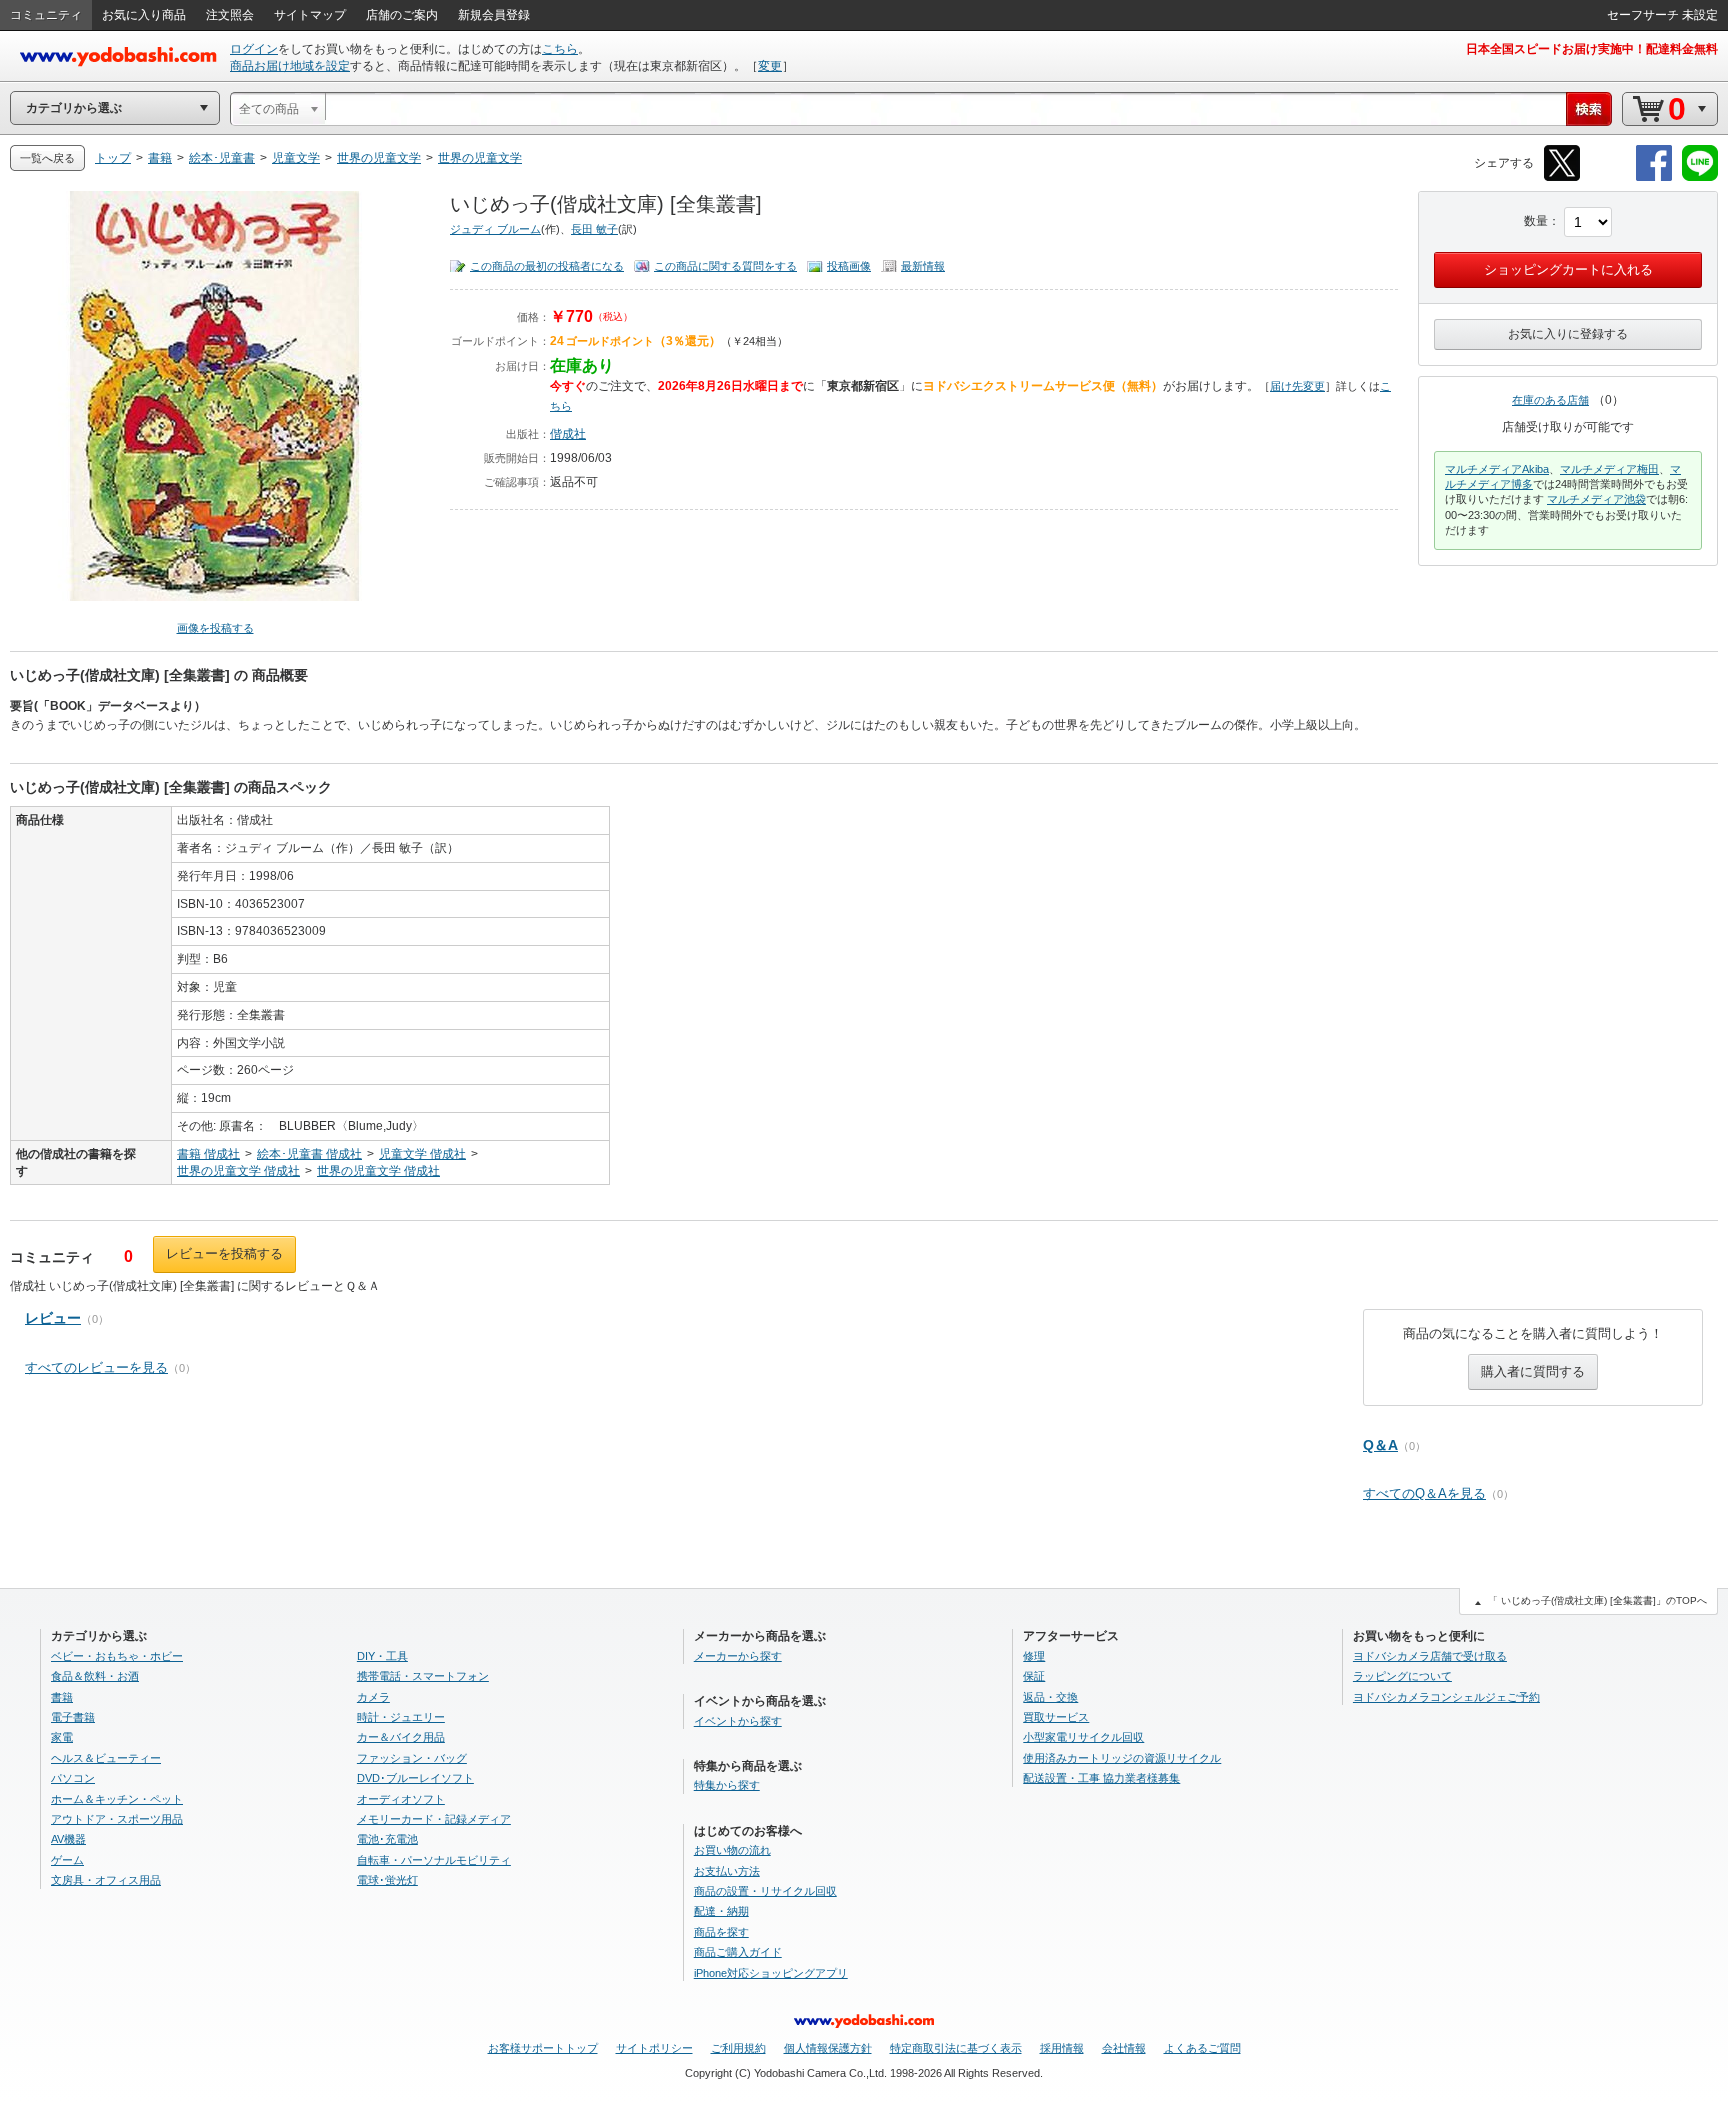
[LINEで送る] (1700, 177)
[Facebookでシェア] (1654, 177)
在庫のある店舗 (1550, 400)
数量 (1536, 221)
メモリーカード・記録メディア (434, 1819)
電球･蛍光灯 (387, 1880)
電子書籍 (73, 1717)
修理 (1034, 1656)
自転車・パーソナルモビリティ (434, 1860)
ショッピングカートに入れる (1568, 269)
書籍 (62, 1697)
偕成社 (568, 434)
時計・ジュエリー (401, 1717)
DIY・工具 (382, 1656)
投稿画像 (849, 266)
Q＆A (1380, 1445)
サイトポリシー (654, 2048)
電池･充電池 (387, 1839)
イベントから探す (738, 1721)
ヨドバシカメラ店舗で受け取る (1430, 1656)
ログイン (254, 49)
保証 (1034, 1676)
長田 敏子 (594, 229)
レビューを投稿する (224, 1253)
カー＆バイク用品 (401, 1737)
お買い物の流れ (732, 1850)
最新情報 (923, 266)
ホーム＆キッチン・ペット (117, 1799)
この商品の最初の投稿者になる (547, 266)
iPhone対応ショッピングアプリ (771, 1973)
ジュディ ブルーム (495, 229)
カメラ (373, 1697)
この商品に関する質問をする (725, 266)
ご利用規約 (738, 2048)
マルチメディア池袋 (1596, 499)
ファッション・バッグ (412, 1758)
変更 (770, 66)
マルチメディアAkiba (1497, 469)
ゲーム (67, 1860)
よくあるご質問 (1202, 2048)
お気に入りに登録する (1568, 334)
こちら (560, 49)
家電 (62, 1737)
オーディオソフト (401, 1799)
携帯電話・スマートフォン (423, 1676)
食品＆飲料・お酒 (95, 1676)
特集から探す (727, 1785)
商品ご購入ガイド (738, 1952)
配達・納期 (721, 1911)
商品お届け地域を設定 (290, 66)
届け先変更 (1297, 386)
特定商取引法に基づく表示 (956, 2048)
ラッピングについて (1402, 1676)
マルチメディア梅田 (1609, 469)
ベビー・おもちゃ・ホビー (117, 1656)
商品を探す (721, 1932)
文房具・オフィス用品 (106, 1880)
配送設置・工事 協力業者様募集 (1101, 1778)
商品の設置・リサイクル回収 (765, 1891)
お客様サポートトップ (543, 2048)
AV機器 (68, 1839)
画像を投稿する (215, 628)
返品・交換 (1050, 1697)
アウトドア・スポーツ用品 (117, 1819)
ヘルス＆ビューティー (106, 1758)
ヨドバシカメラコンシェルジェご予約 (1446, 1697)
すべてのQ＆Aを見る (1424, 1493)
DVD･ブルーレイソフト (415, 1778)
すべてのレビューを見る (96, 1367)
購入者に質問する (1533, 1371)
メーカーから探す (738, 1656)
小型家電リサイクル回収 (1083, 1737)
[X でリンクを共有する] (1562, 177)
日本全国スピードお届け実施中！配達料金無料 (1592, 49)
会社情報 (1124, 2048)
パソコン (73, 1778)
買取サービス (1056, 1717)
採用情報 (1062, 2048)
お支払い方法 (727, 1871)
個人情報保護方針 (828, 2048)
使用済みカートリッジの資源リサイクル (1122, 1758)
